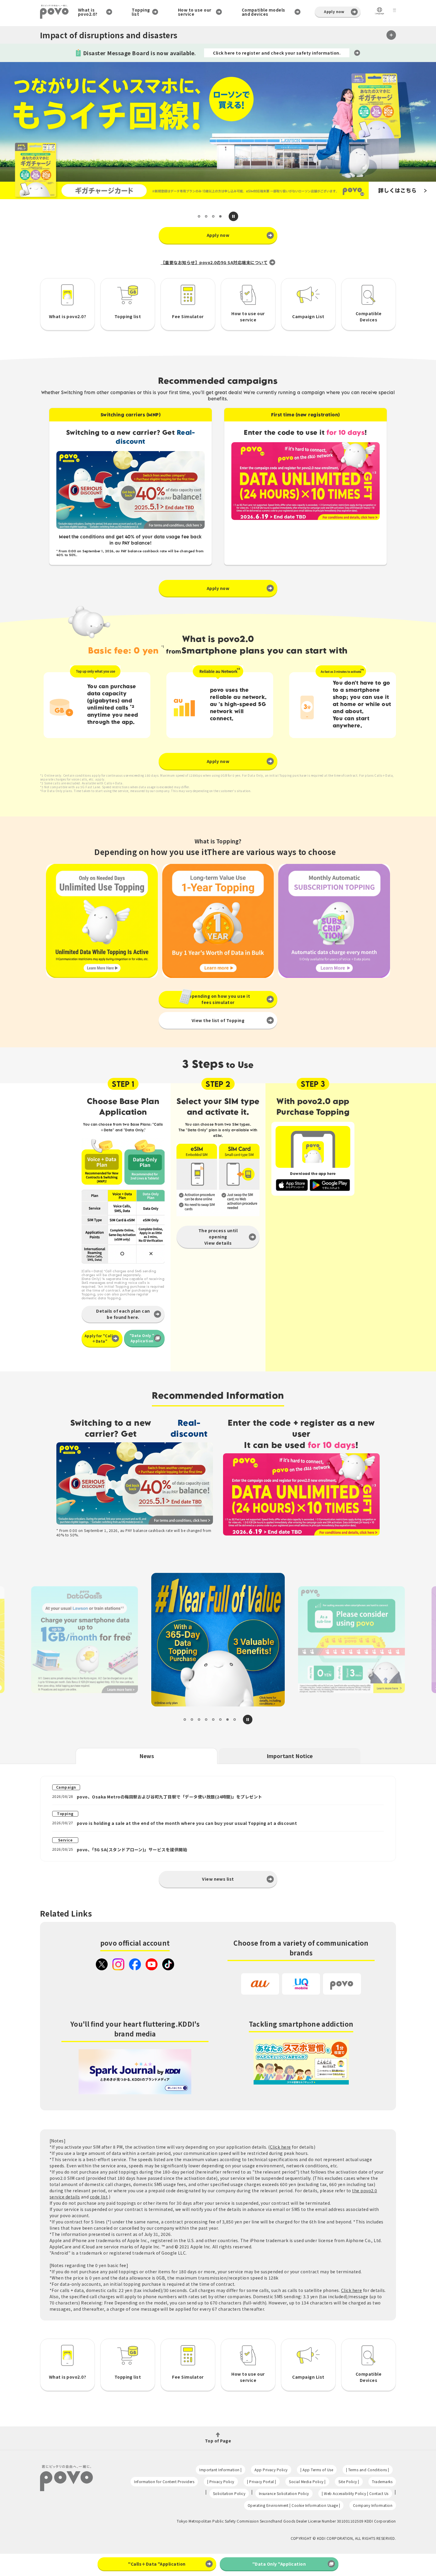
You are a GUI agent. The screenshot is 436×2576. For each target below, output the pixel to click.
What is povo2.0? (88, 12)
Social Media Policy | (307, 2481)
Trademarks (382, 2481)
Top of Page (218, 2440)
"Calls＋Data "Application (157, 2564)
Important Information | (220, 2470)
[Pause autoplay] (233, 216)
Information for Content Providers (164, 2481)
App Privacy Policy (271, 2470)
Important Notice (290, 1756)
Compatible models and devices (264, 12)
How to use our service (195, 12)
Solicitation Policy (229, 2493)
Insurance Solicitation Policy (284, 2493)
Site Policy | (349, 2481)
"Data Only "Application (142, 1338)
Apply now (334, 11)
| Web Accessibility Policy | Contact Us (355, 2493)
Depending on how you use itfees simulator (218, 999)
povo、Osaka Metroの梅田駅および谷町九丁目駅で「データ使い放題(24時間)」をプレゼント (170, 1797)
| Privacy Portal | (262, 2481)
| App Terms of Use (317, 2470)
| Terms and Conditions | (368, 2470)
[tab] (199, 216)
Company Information (373, 2505)
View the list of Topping (218, 1020)
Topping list (141, 12)
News (147, 1756)
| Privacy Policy (221, 2481)
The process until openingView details (218, 1237)
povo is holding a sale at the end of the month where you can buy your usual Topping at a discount (187, 1823)
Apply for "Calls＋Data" (100, 1338)
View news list (218, 1879)
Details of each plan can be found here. (123, 1314)
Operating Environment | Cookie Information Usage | (294, 2505)
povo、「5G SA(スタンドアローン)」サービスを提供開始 (132, 1849)
